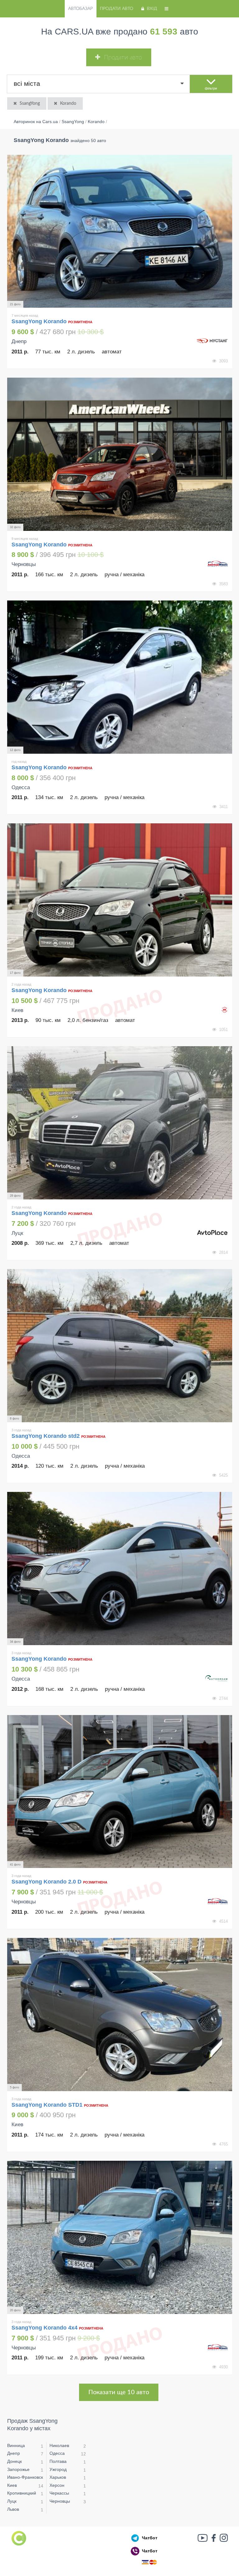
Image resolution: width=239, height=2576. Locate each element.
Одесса (57, 2453)
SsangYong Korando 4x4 (45, 2328)
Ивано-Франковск (25, 2477)
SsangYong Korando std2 (46, 1436)
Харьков (58, 2477)
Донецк (14, 2461)
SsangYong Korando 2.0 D (47, 1882)
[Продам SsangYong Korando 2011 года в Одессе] (120, 677)
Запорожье (18, 2469)
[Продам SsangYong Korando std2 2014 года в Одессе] (120, 1346)
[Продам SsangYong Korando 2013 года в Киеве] (120, 900)
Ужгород (58, 2469)
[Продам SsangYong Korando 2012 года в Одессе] (120, 1569)
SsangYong (30, 103)
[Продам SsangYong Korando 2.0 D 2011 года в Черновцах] (120, 1792)
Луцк (12, 2501)
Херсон (57, 2485)
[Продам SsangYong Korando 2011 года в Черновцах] (120, 454)
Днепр (14, 2453)
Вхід (152, 9)
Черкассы (59, 2493)
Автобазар (80, 9)
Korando (68, 103)
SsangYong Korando (40, 321)
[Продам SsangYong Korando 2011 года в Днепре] (120, 231)
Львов (13, 2509)
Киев (12, 2485)
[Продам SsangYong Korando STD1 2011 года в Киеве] (120, 2015)
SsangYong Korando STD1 (47, 2105)
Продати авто (117, 9)
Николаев (59, 2445)
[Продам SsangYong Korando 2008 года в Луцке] (120, 1123)
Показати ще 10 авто (119, 2392)
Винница (16, 2445)
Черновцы (60, 2501)
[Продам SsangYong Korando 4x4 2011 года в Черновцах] (120, 2237)
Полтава (58, 2461)
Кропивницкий (22, 2493)
